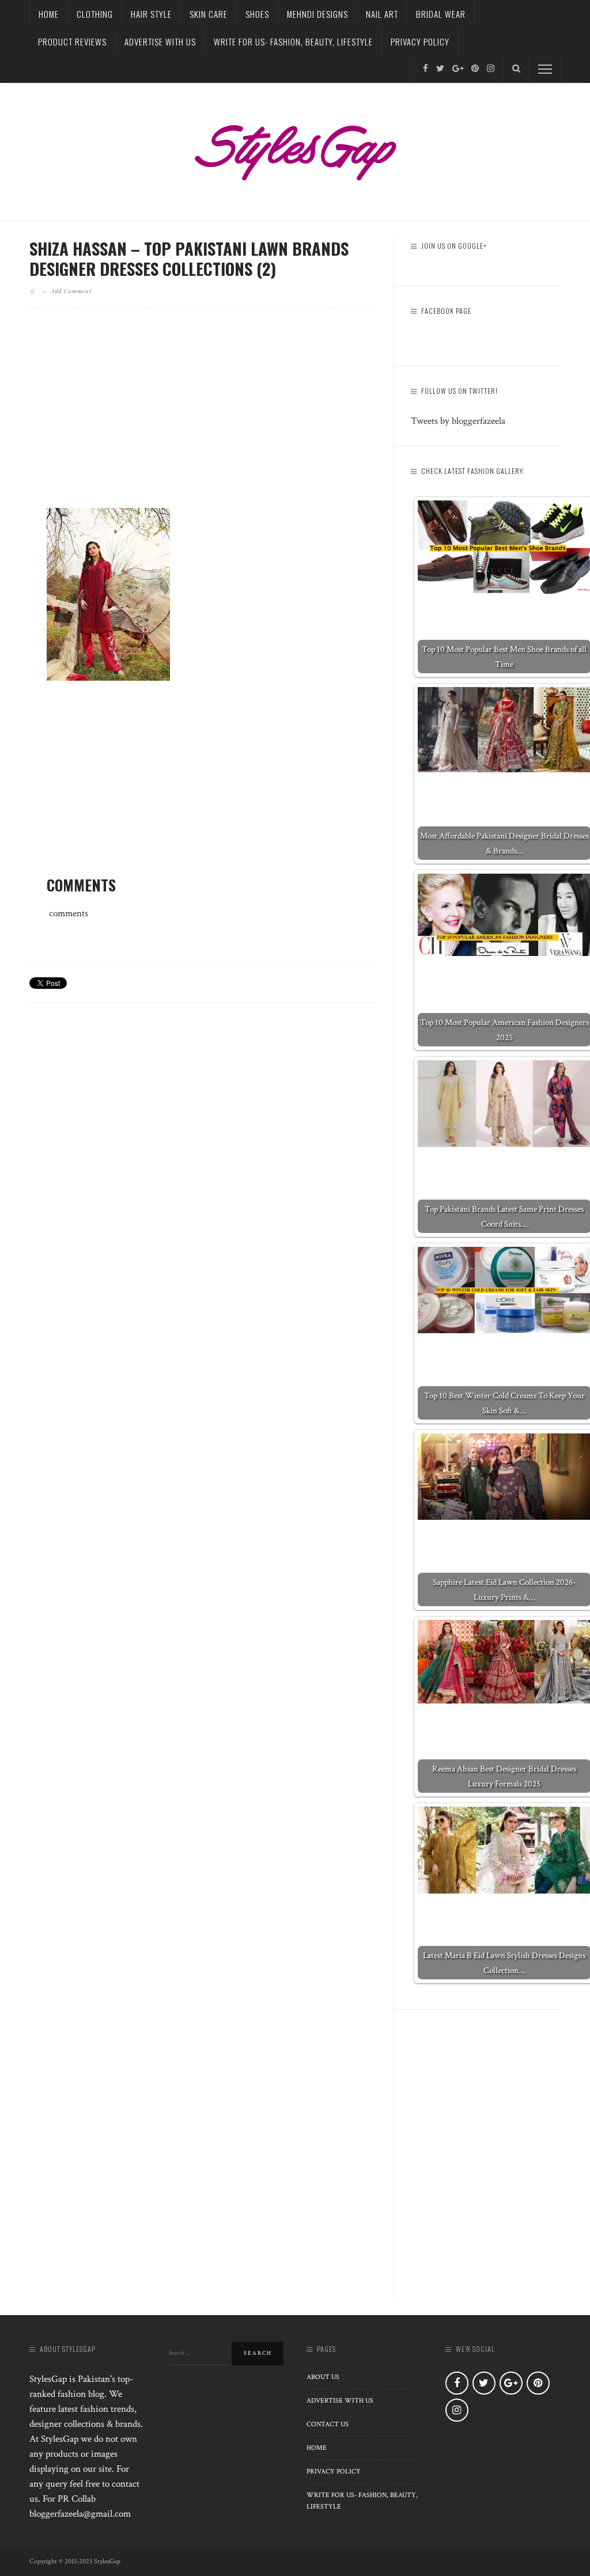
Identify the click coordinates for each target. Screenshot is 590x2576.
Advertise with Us (160, 41)
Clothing (95, 14)
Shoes (257, 14)
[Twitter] (440, 69)
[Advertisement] (203, 417)
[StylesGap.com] (295, 149)
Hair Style (151, 14)
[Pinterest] (475, 69)
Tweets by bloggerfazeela (458, 421)
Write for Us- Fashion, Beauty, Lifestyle (293, 41)
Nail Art (382, 14)
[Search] (516, 69)
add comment (71, 291)
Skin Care (209, 14)
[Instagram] (491, 69)
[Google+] (458, 69)
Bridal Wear (441, 14)
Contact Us (328, 2424)
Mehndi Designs (317, 14)
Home (49, 14)
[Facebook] (426, 69)
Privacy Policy (420, 41)
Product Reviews (72, 41)
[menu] (545, 69)
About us (323, 2377)
